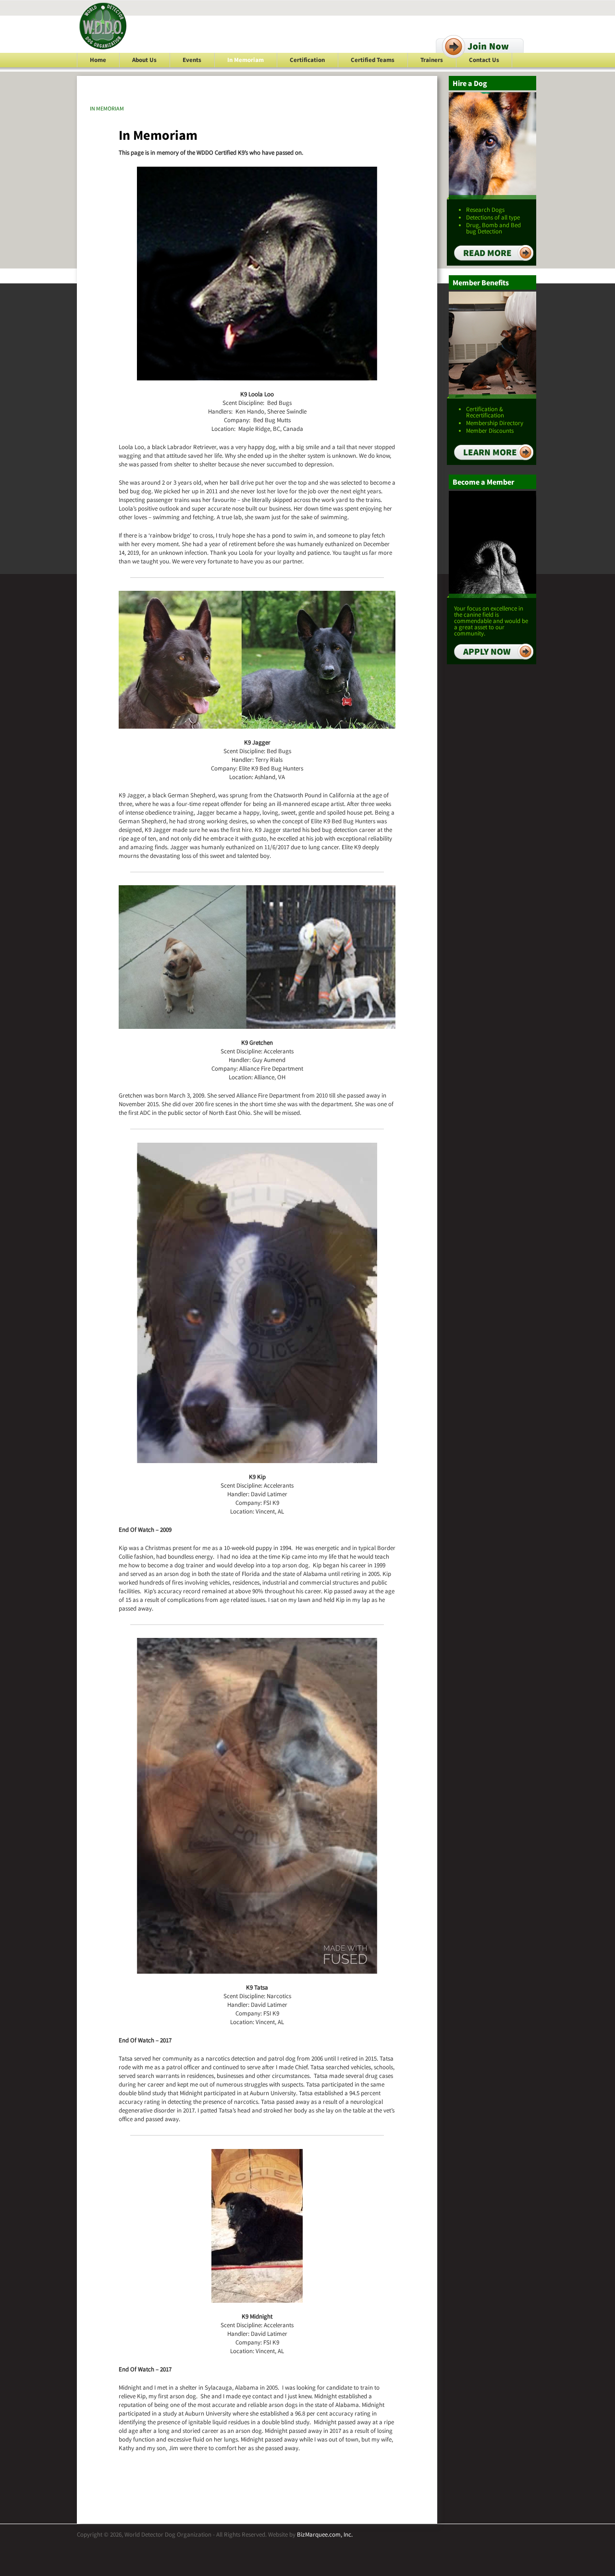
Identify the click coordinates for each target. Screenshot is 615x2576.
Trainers (432, 60)
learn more (490, 452)
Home (98, 60)
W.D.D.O (103, 26)
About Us (144, 60)
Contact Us (484, 60)
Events (192, 60)
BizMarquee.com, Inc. (325, 2534)
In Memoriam (246, 60)
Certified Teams (373, 60)
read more (487, 253)
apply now (487, 651)
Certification (307, 60)
